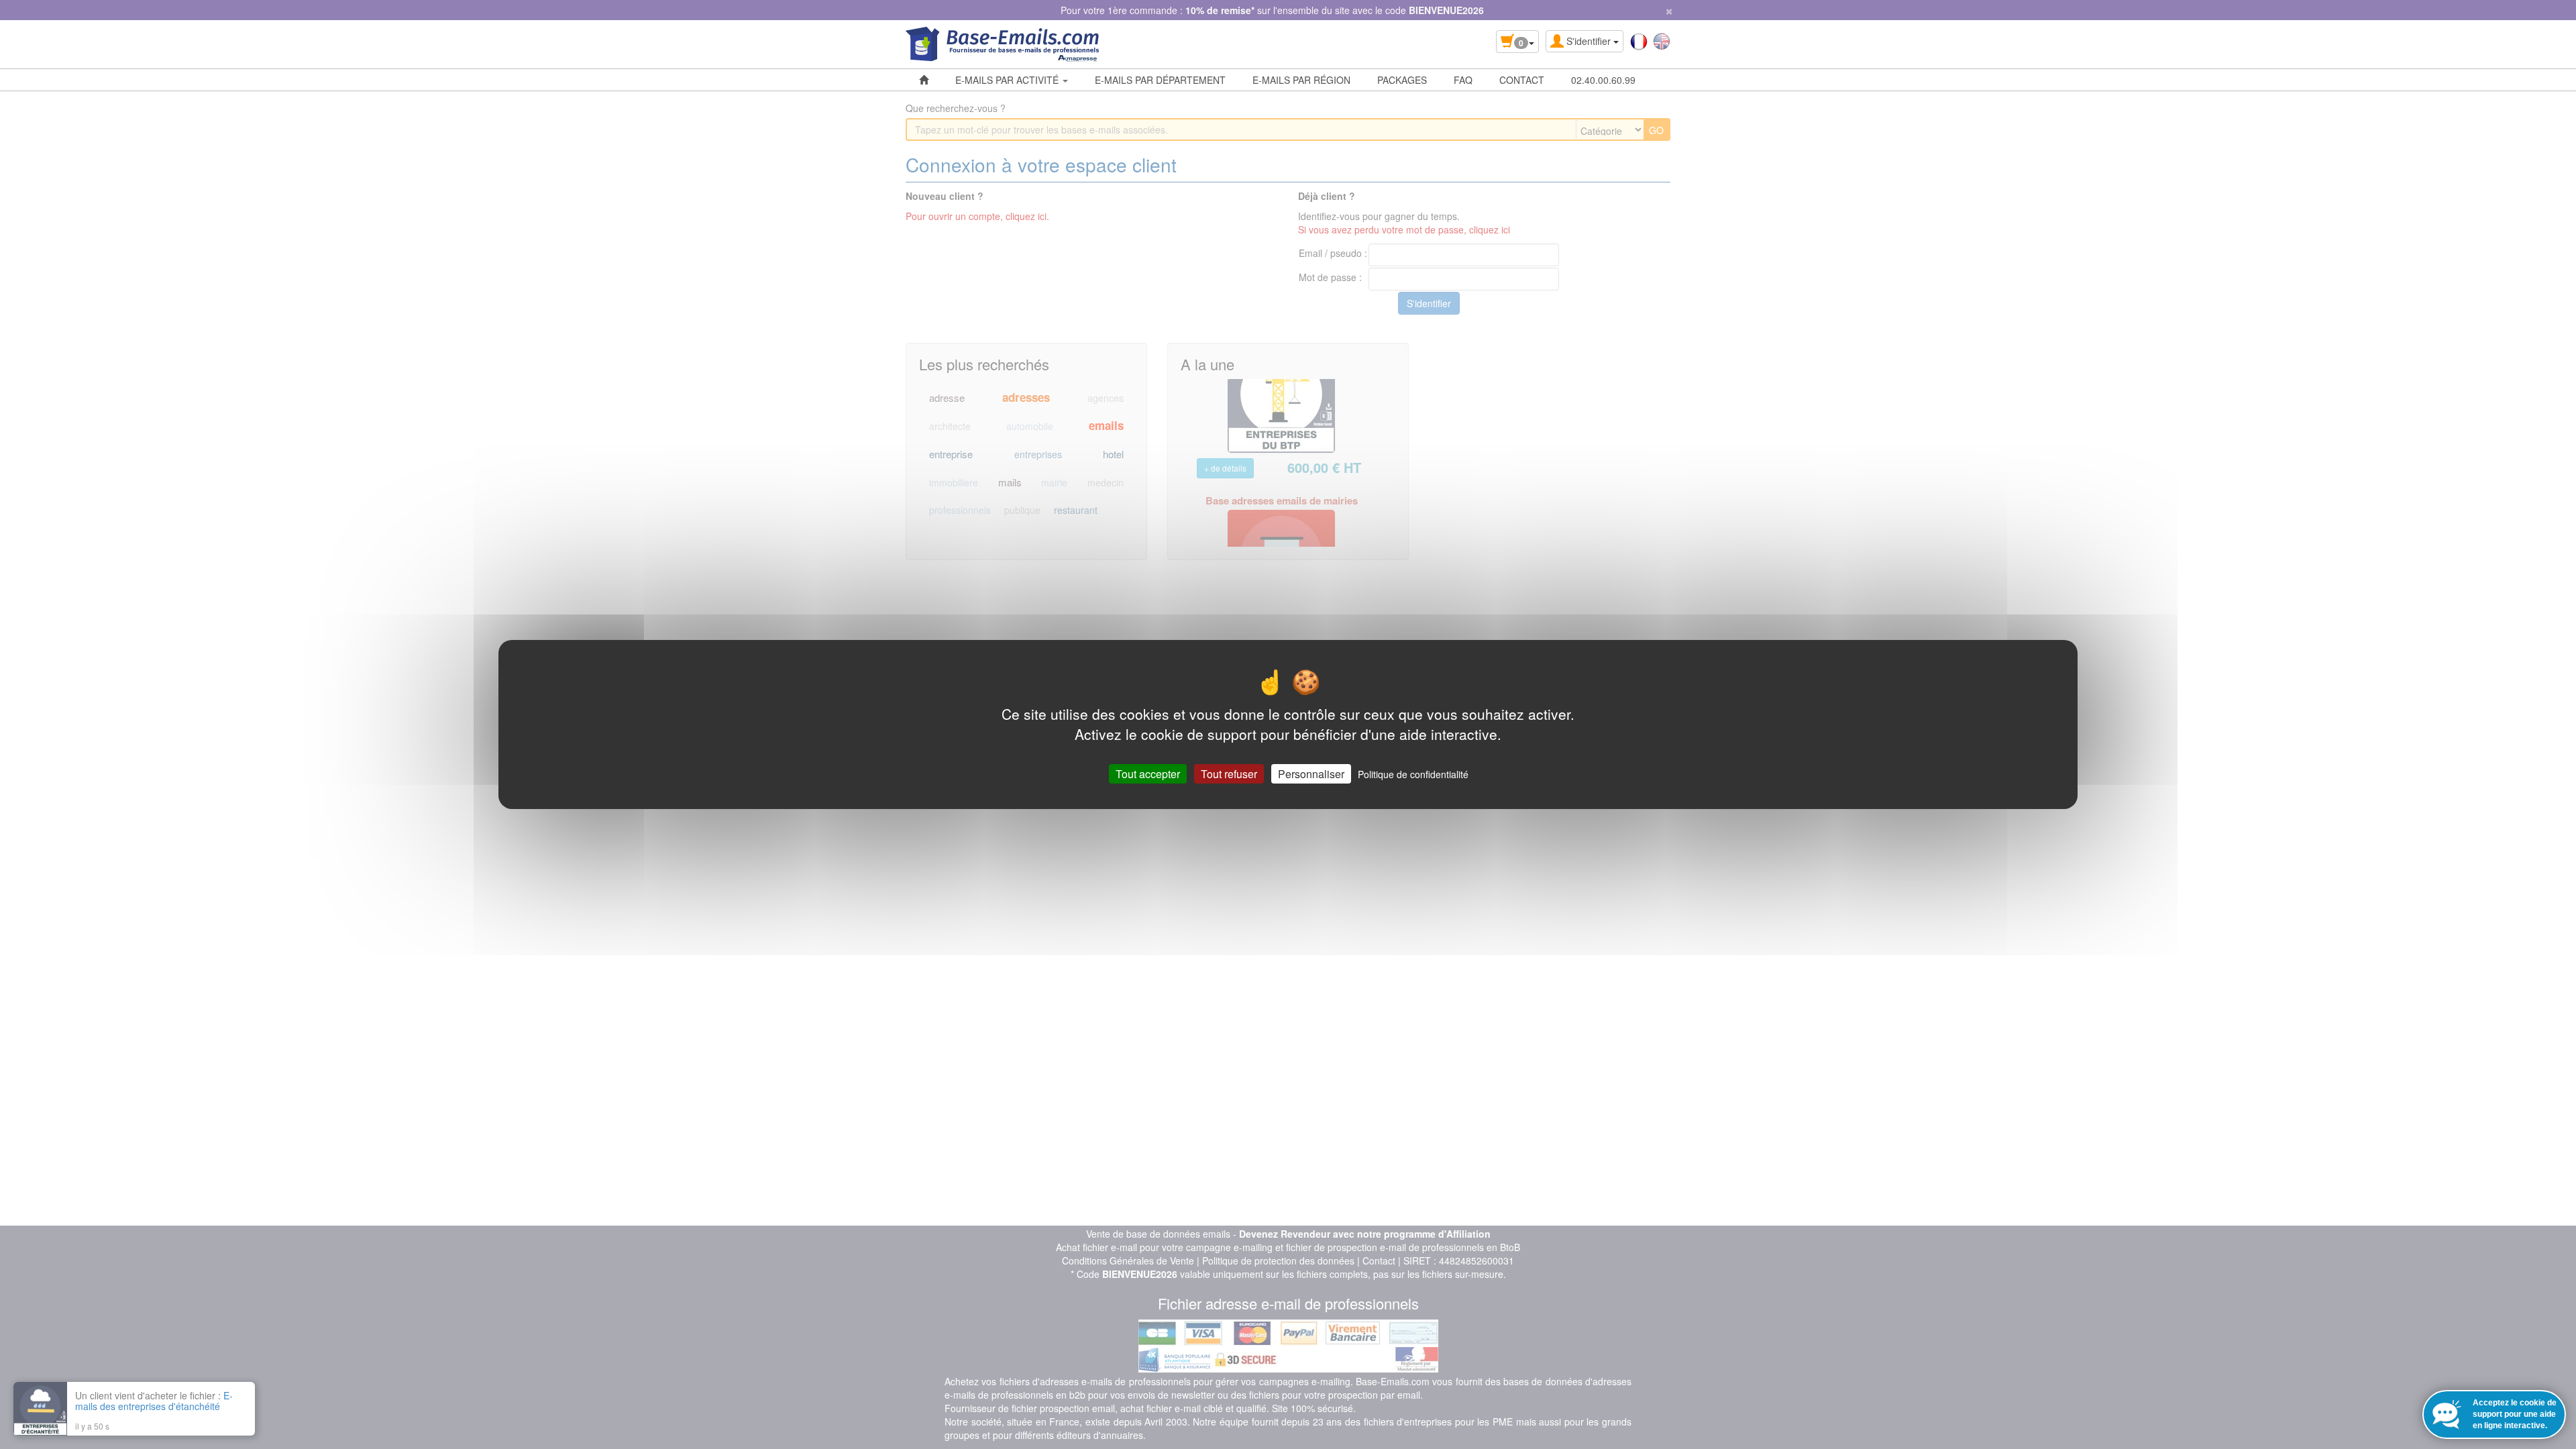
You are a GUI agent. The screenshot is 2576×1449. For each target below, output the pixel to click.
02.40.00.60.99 (1603, 80)
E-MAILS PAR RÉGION (1301, 80)
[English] (1662, 40)
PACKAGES (1402, 80)
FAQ (1463, 80)
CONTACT (1522, 80)
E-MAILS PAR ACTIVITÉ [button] (1008, 80)
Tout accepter (1148, 774)
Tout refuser (1229, 774)
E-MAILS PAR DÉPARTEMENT (1160, 80)
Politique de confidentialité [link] (1413, 774)
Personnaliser (1311, 774)
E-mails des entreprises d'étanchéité (154, 1401)
